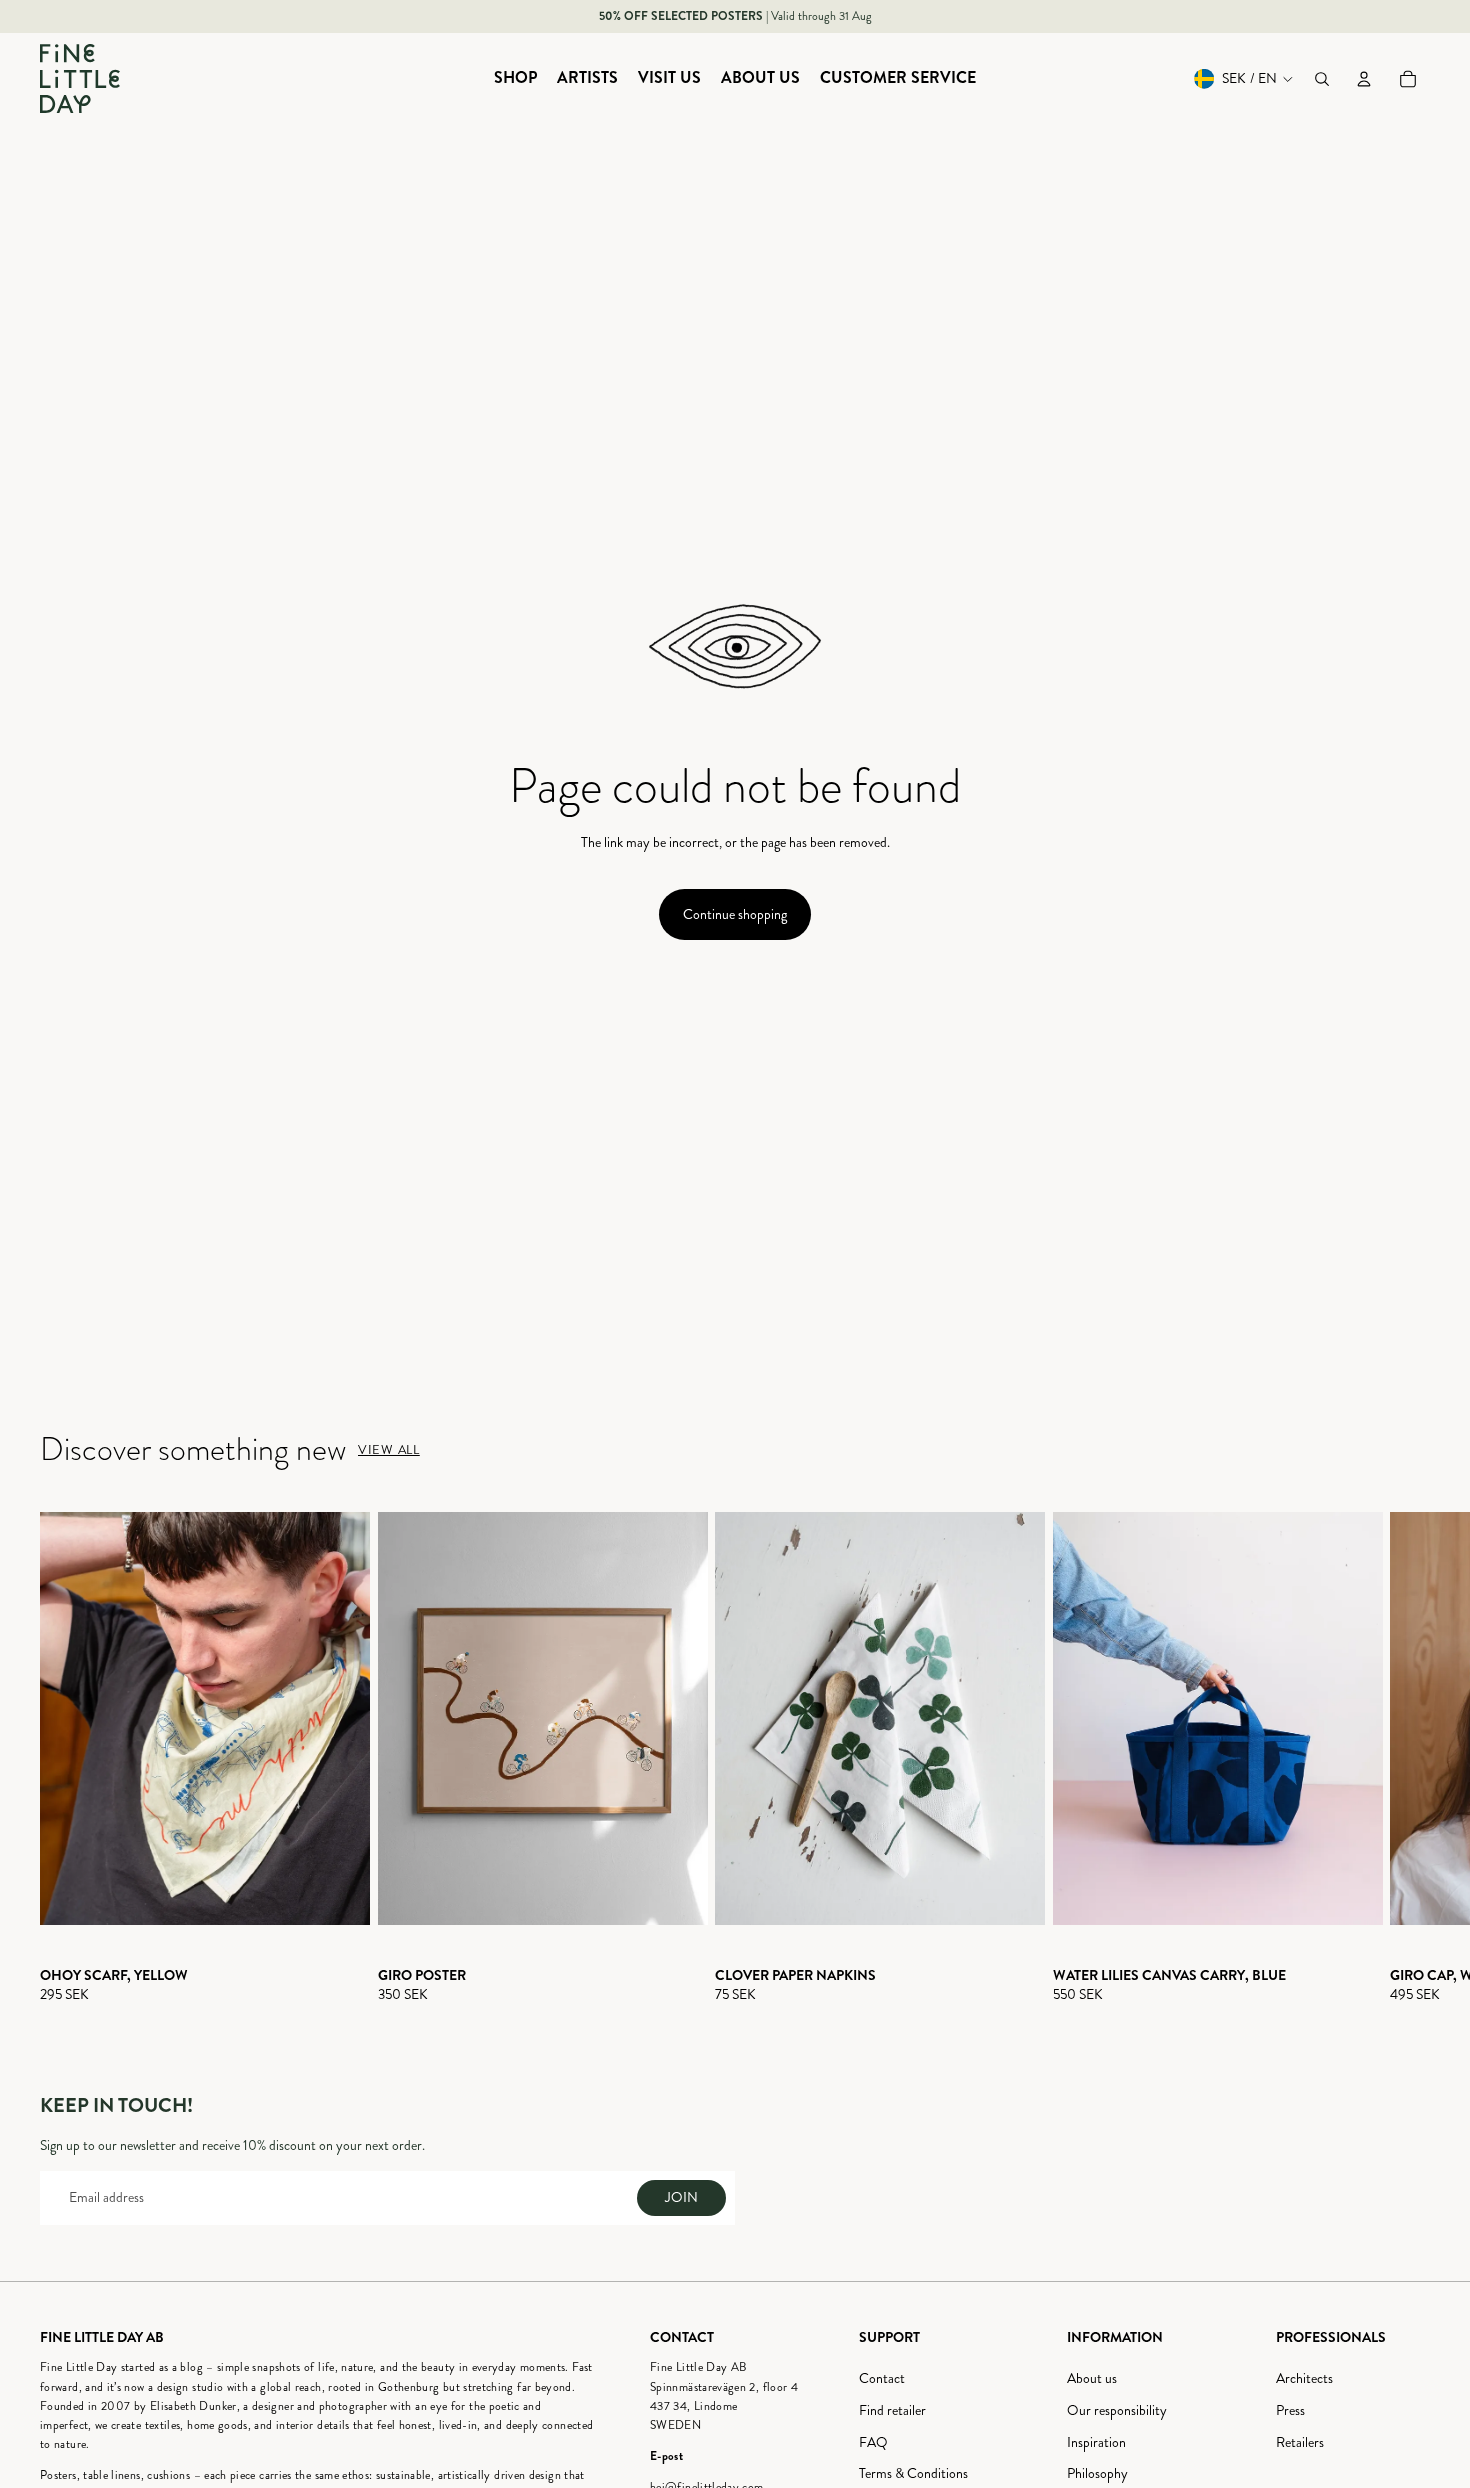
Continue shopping (735, 914)
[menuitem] (515, 79)
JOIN (681, 2197)
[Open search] (1322, 79)
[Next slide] (1412, 1758)
